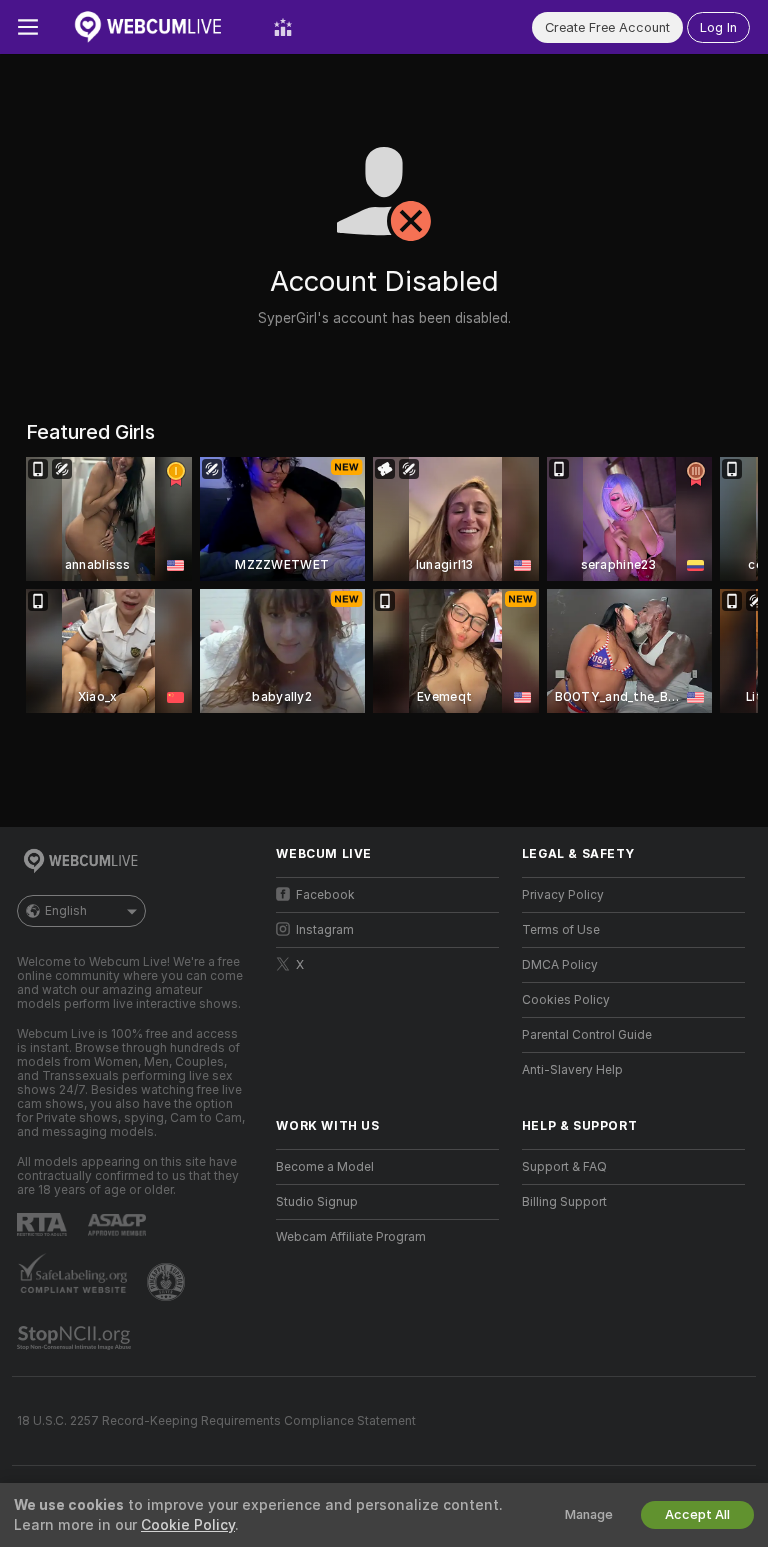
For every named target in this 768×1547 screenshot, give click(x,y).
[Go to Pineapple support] (168, 1282)
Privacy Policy (563, 895)
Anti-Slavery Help (572, 1070)
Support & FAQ (564, 1167)
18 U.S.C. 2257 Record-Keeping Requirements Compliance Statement (216, 1421)
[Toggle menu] (28, 27)
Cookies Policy (566, 1000)
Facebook (325, 895)
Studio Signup (317, 1202)
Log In (718, 27)
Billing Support (564, 1202)
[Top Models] (283, 27)
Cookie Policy (188, 1525)
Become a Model (325, 1167)
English (66, 911)
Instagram (325, 930)
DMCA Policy (560, 965)
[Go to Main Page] (156, 27)
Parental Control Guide (587, 1035)
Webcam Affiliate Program (351, 1237)
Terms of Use (561, 930)
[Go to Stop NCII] (76, 1338)
